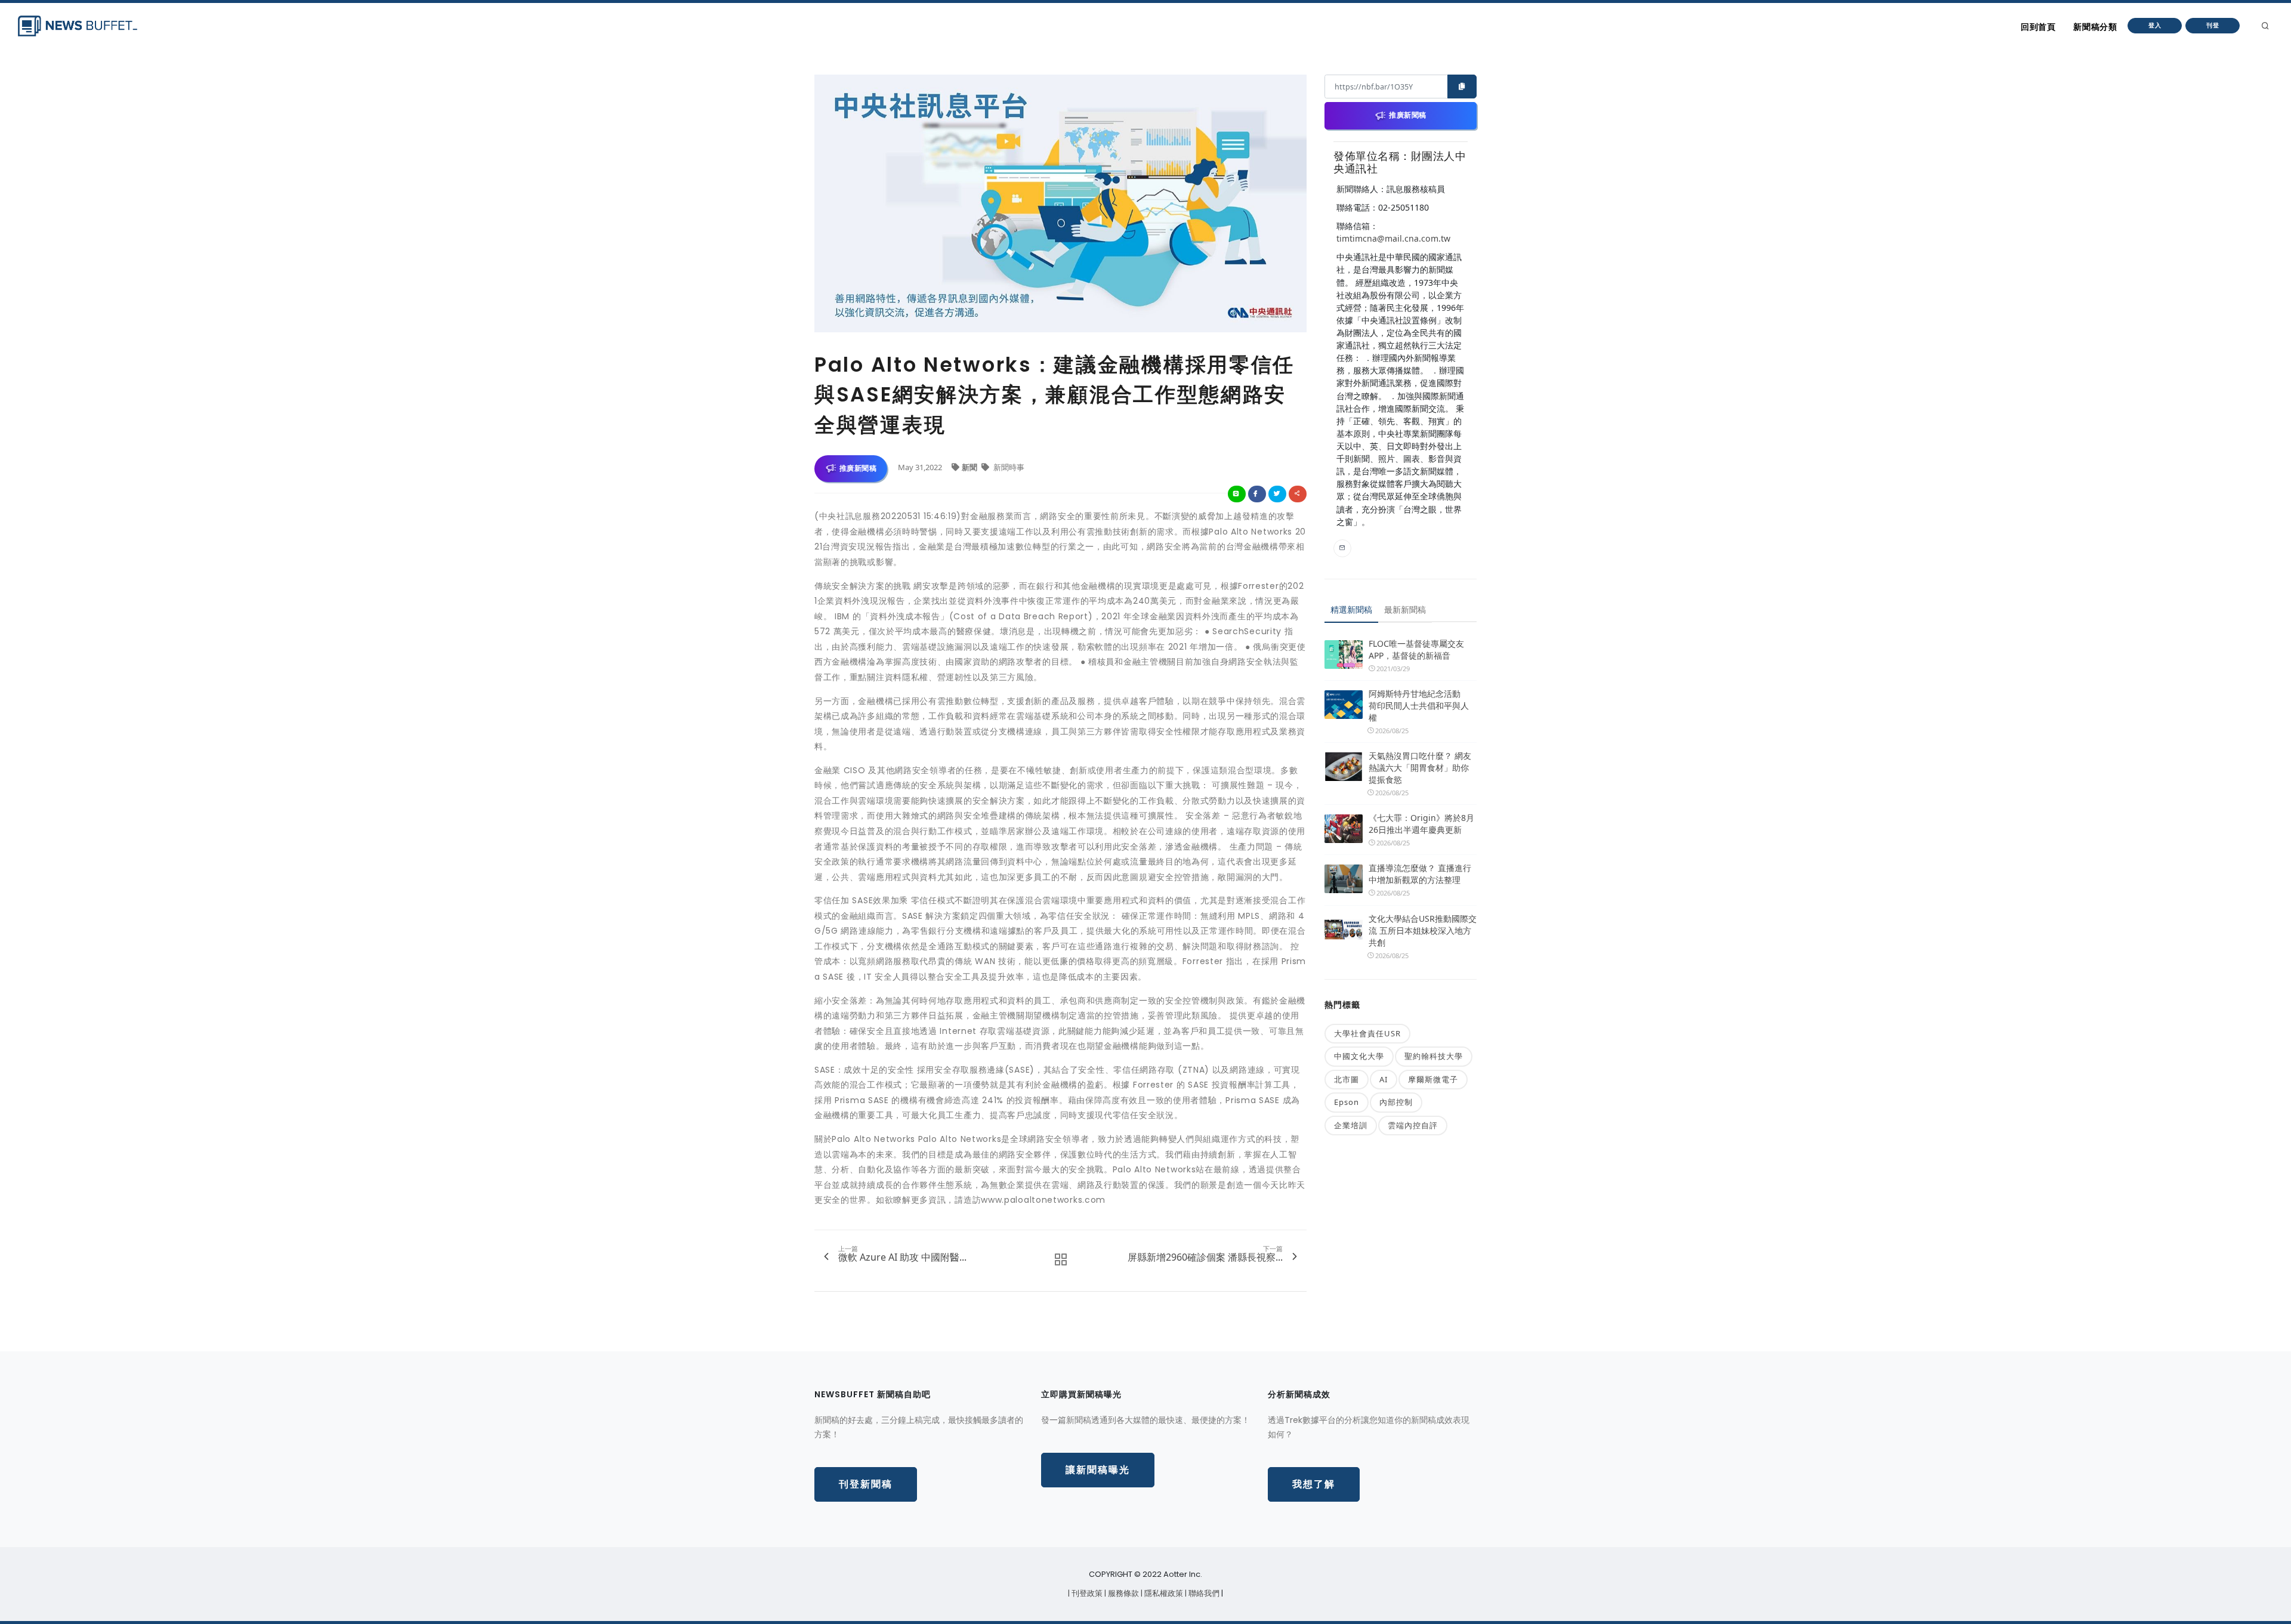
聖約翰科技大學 (1434, 1056)
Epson (1347, 1102)
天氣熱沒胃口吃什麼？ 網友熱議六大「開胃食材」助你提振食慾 (1420, 768)
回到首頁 (2038, 27)
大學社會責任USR (1367, 1033)
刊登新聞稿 (866, 1484)
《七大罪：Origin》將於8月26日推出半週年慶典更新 (1421, 824)
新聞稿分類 (2095, 27)
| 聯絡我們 (1203, 1593)
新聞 (970, 467)
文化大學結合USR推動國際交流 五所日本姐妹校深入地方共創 (1423, 930)
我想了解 (1314, 1484)
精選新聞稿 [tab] (1351, 609)
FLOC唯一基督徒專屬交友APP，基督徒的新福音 (1416, 649)
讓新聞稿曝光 (1098, 1470)
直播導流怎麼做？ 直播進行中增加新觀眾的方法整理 (1420, 874)
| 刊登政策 (1086, 1593)
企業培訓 (1351, 1125)
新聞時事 (1008, 467)
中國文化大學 (1359, 1056)
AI (1384, 1079)
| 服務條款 (1123, 1593)
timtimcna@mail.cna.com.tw (1393, 238)
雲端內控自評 (1413, 1125)
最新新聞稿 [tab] (1405, 609)
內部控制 (1396, 1102)
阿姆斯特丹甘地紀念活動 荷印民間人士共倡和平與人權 (1419, 706)
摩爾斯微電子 (1433, 1079)
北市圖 (1347, 1079)
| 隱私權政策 (1163, 1593)
